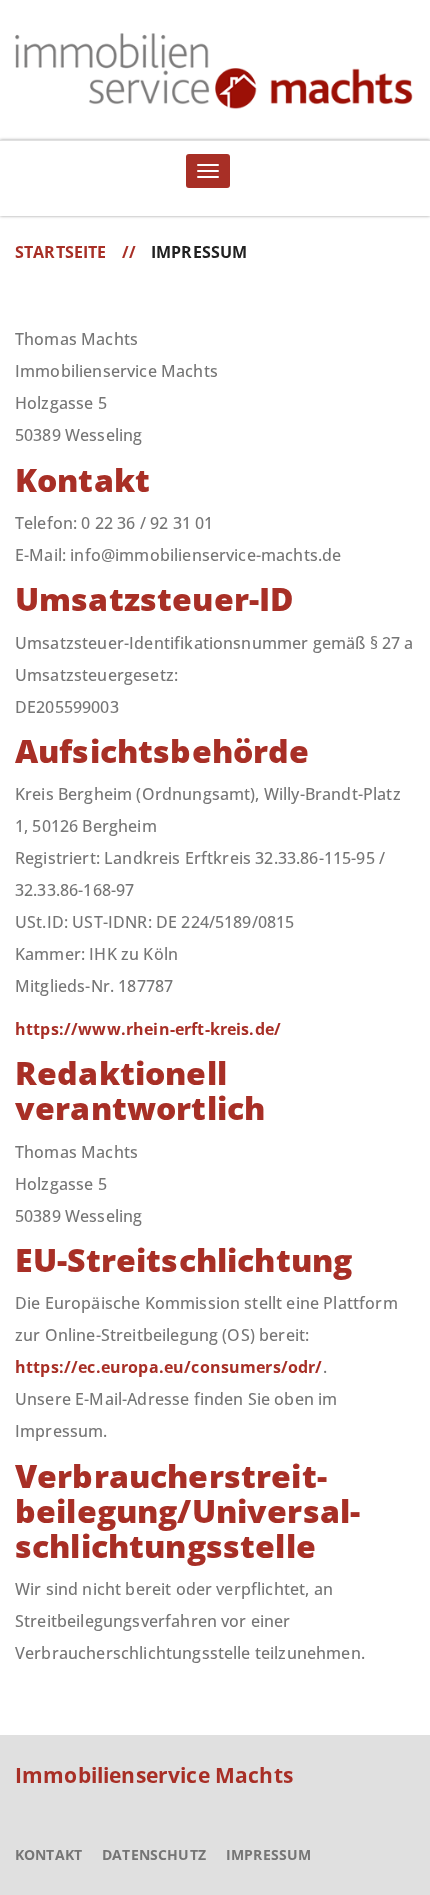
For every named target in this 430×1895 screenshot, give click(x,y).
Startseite (61, 252)
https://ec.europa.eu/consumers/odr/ (169, 1367)
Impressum (268, 1854)
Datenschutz (154, 1854)
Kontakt (48, 1854)
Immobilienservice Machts (154, 1775)
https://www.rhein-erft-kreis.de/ (148, 1029)
